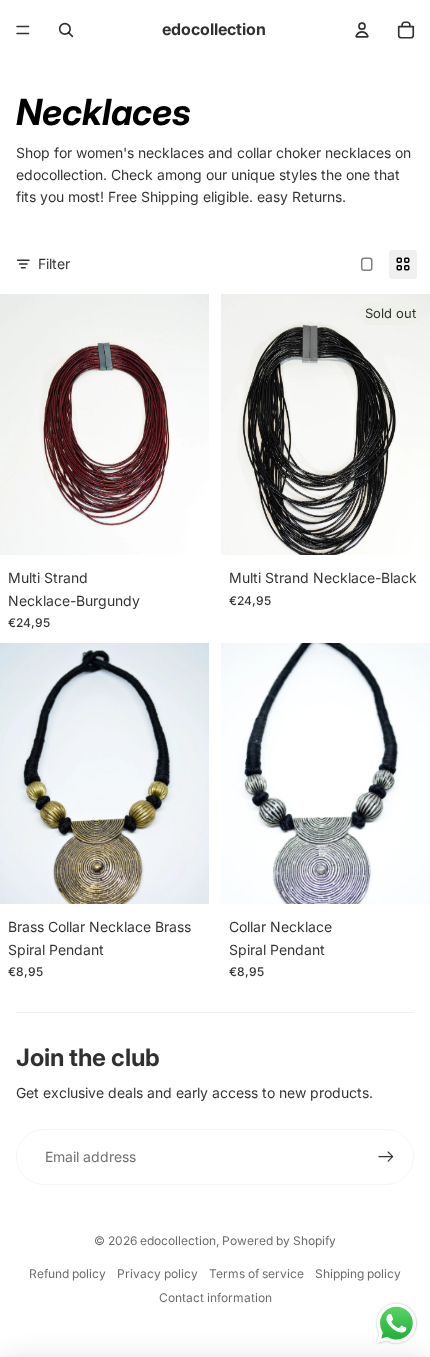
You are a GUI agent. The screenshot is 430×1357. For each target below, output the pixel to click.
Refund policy (67, 1273)
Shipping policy (358, 1273)
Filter (54, 263)
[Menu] (23, 30)
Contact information (215, 1297)
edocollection (178, 1240)
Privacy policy (157, 1273)
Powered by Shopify (279, 1240)
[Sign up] (386, 1157)
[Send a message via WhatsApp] (396, 1323)
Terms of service (256, 1273)
